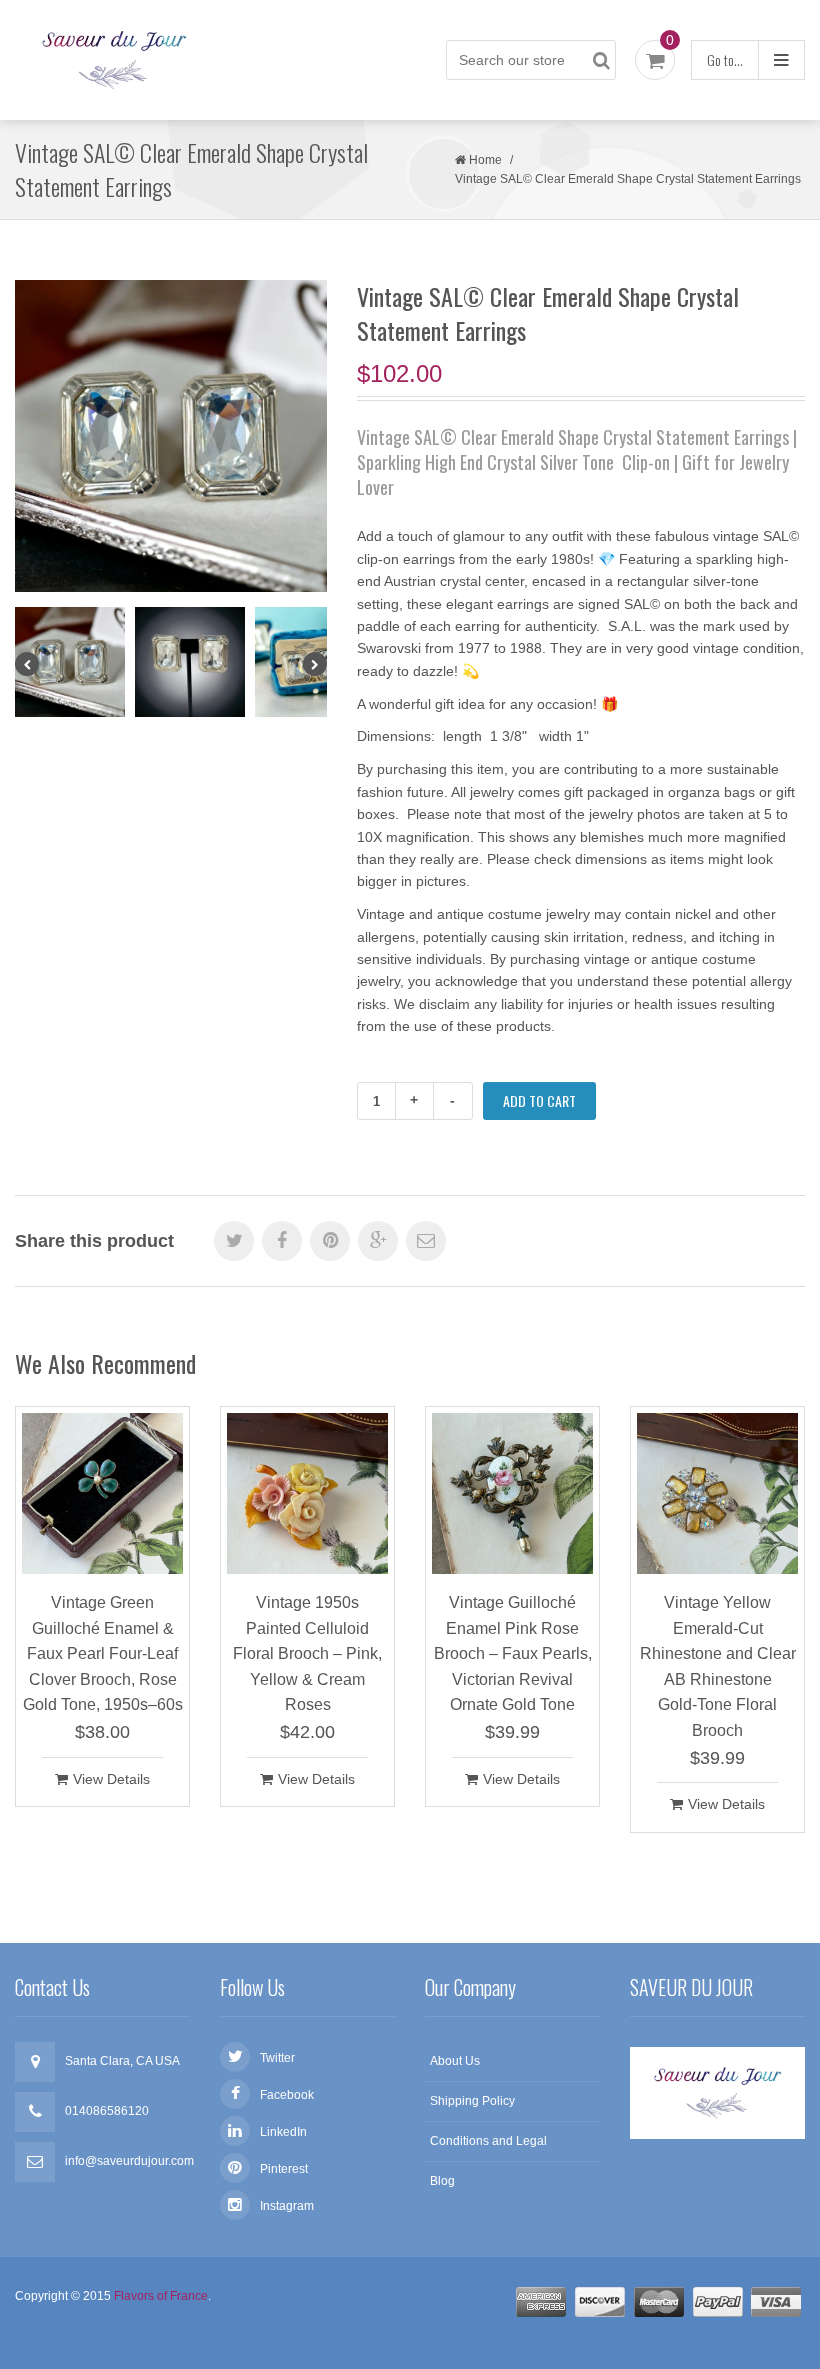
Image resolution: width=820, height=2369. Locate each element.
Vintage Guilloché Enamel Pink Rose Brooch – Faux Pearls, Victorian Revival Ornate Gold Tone (513, 1653)
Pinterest (284, 2169)
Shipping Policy (472, 2101)
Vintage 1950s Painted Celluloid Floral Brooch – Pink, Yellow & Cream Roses (307, 1653)
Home (485, 160)
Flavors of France (161, 2296)
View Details (111, 1779)
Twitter (277, 2058)
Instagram (287, 2206)
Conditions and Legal (488, 2141)
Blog (442, 2181)
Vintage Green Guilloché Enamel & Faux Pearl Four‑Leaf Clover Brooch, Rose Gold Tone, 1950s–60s (103, 1653)
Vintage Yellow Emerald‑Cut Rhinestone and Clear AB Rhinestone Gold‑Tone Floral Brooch (718, 1666)
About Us (455, 2061)
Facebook (287, 2095)
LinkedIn (283, 2132)
